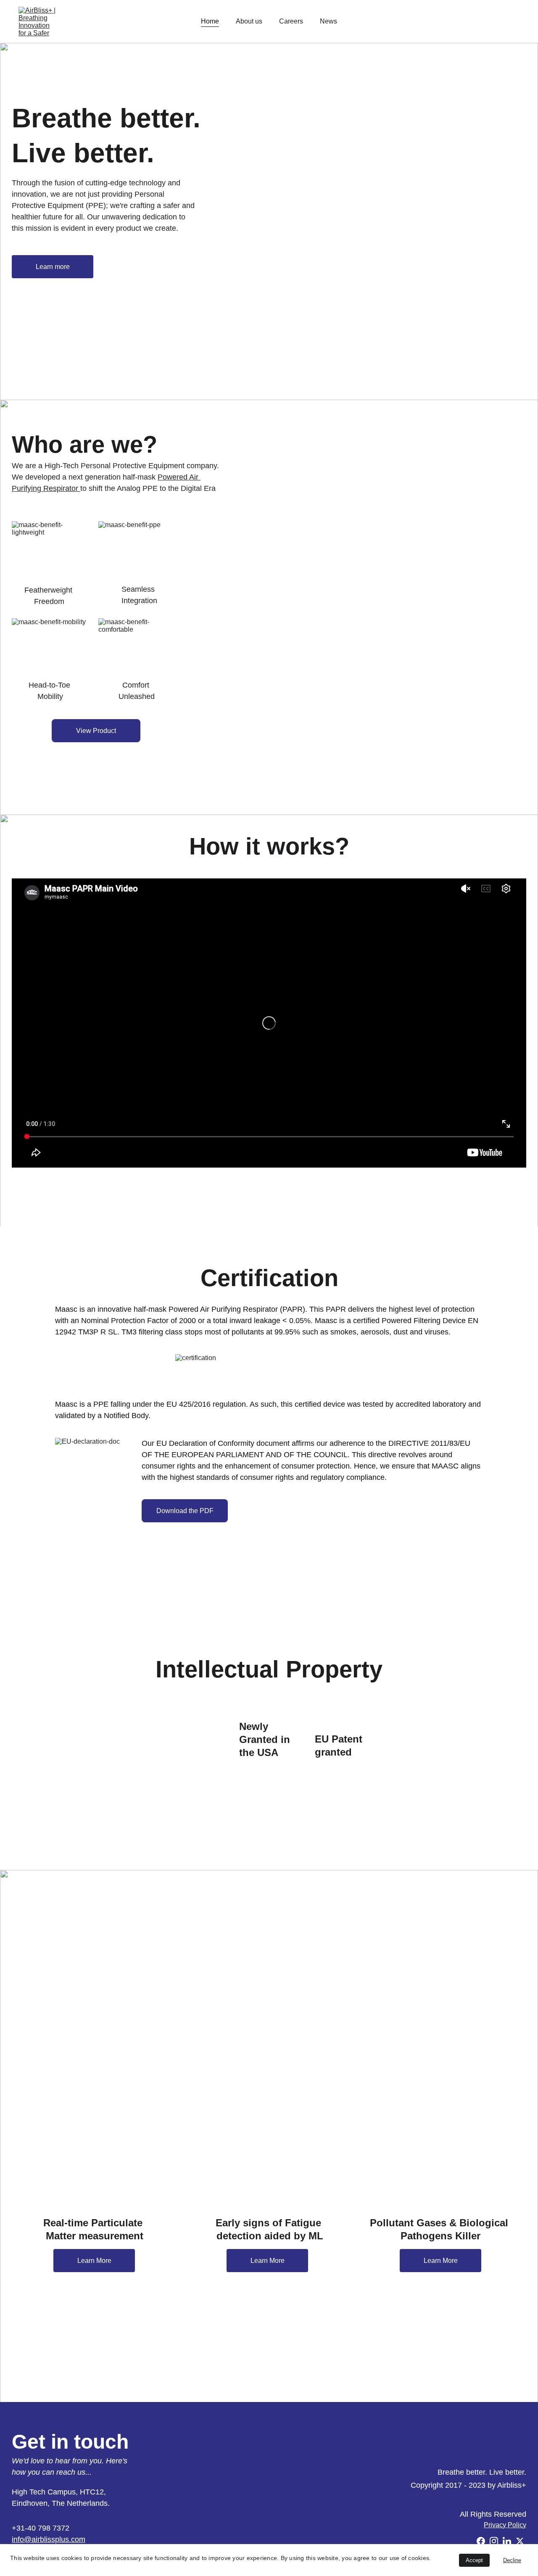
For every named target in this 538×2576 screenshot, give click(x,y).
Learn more (53, 267)
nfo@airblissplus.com (49, 2539)
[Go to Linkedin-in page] (507, 2541)
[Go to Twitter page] (520, 2541)
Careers (291, 21)
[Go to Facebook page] (481, 2541)
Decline (512, 2560)
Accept (474, 2560)
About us (249, 21)
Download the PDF (185, 1511)
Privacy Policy (505, 2525)
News (328, 21)
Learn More (94, 2261)
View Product (96, 731)
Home (210, 21)
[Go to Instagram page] (494, 2541)
